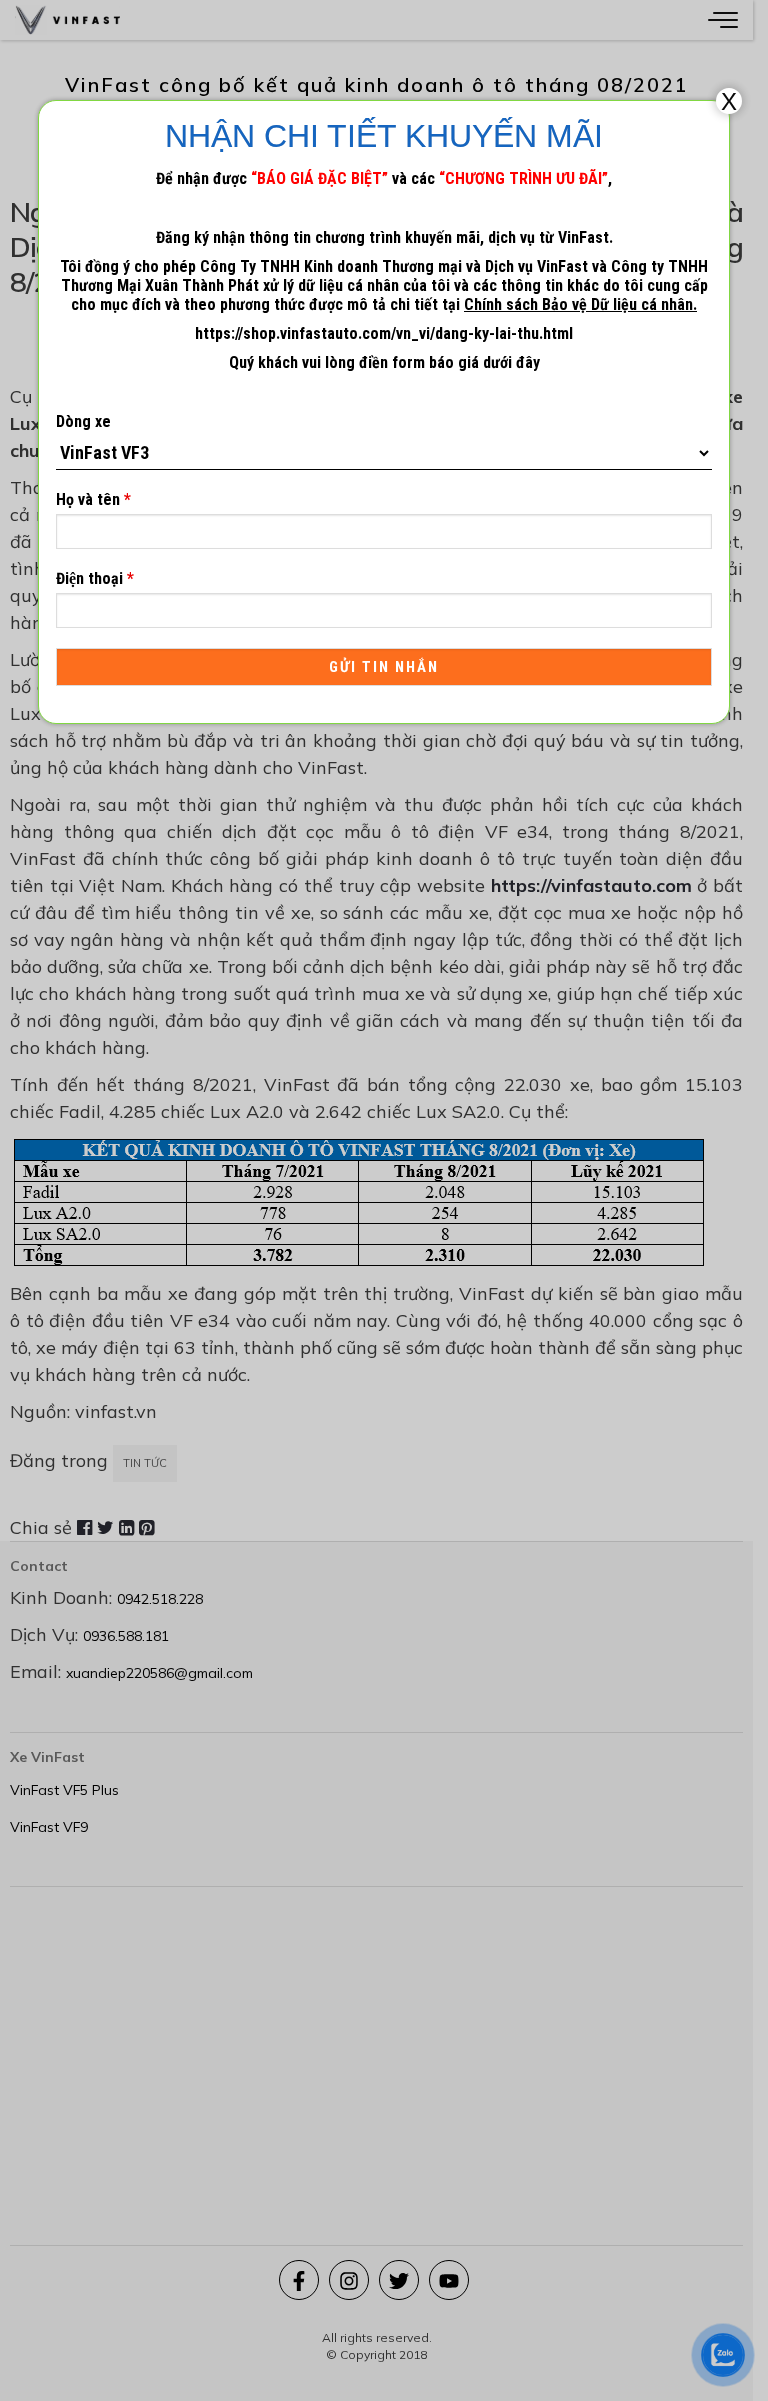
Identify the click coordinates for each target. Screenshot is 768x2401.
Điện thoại (95, 578)
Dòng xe (83, 421)
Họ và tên (93, 499)
